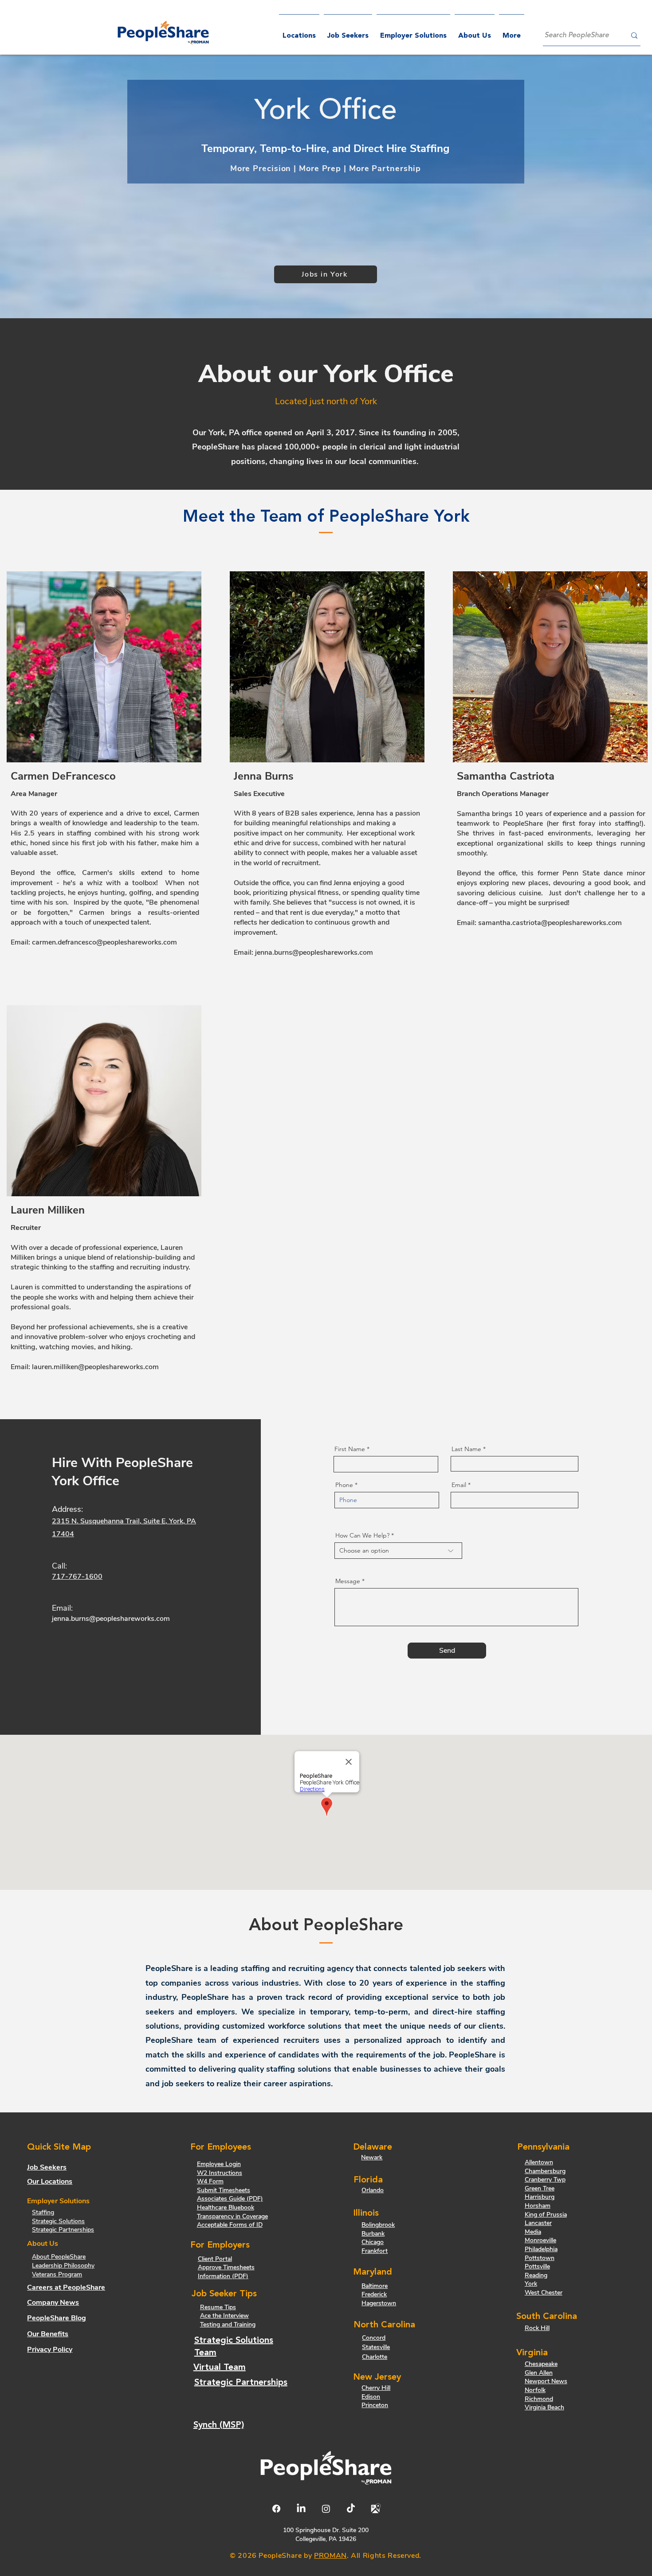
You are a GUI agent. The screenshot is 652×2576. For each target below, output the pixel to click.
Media (533, 2232)
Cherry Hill (376, 2388)
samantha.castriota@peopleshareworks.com (550, 923)
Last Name (466, 1449)
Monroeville (540, 2240)
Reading (536, 2275)
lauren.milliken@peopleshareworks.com (95, 1367)
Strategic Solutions (58, 2221)
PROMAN (330, 2556)
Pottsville (537, 2266)
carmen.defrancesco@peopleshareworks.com (104, 942)
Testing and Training (228, 2324)
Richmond (539, 2399)
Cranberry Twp (545, 2180)
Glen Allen (539, 2373)
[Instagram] (326, 2509)
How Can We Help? (362, 1535)
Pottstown (540, 2258)
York (531, 2284)
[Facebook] (276, 2509)
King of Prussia (546, 2215)
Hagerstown (379, 2303)
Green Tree (540, 2188)
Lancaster (538, 2223)
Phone (344, 1485)
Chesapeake (541, 2364)
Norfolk (535, 2390)
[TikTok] (351, 2509)
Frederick (374, 2294)
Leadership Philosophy (63, 2266)
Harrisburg (540, 2197)
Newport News (546, 2381)
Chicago (373, 2242)
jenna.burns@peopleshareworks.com (314, 952)
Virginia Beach (544, 2407)
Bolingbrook (378, 2225)
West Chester (544, 2293)
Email (459, 1485)
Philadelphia (541, 2249)
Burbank (373, 2234)
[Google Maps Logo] (376, 2509)
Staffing (43, 2212)
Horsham (538, 2206)
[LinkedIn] (301, 2509)
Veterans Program (57, 2274)
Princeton (375, 2405)
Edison (371, 2397)
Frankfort (375, 2251)
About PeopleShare (59, 2257)
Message (348, 1581)
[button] (413, 32)
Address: (67, 1509)
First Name (350, 1449)
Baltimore (375, 2286)
